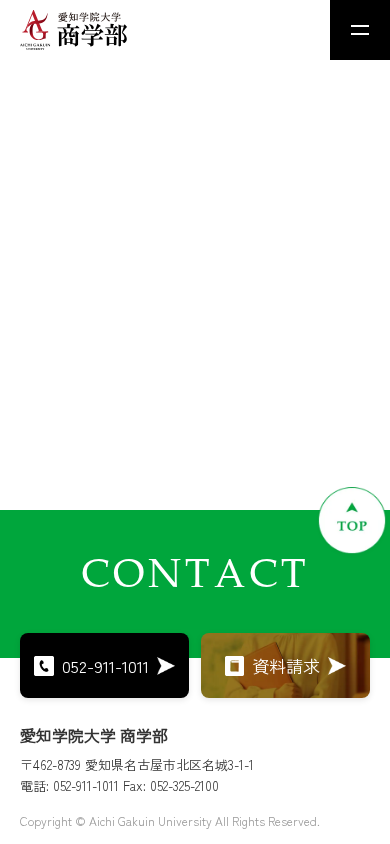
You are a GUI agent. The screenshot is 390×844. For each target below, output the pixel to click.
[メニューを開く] (360, 30)
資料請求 (286, 665)
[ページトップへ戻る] (352, 520)
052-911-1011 (105, 665)
